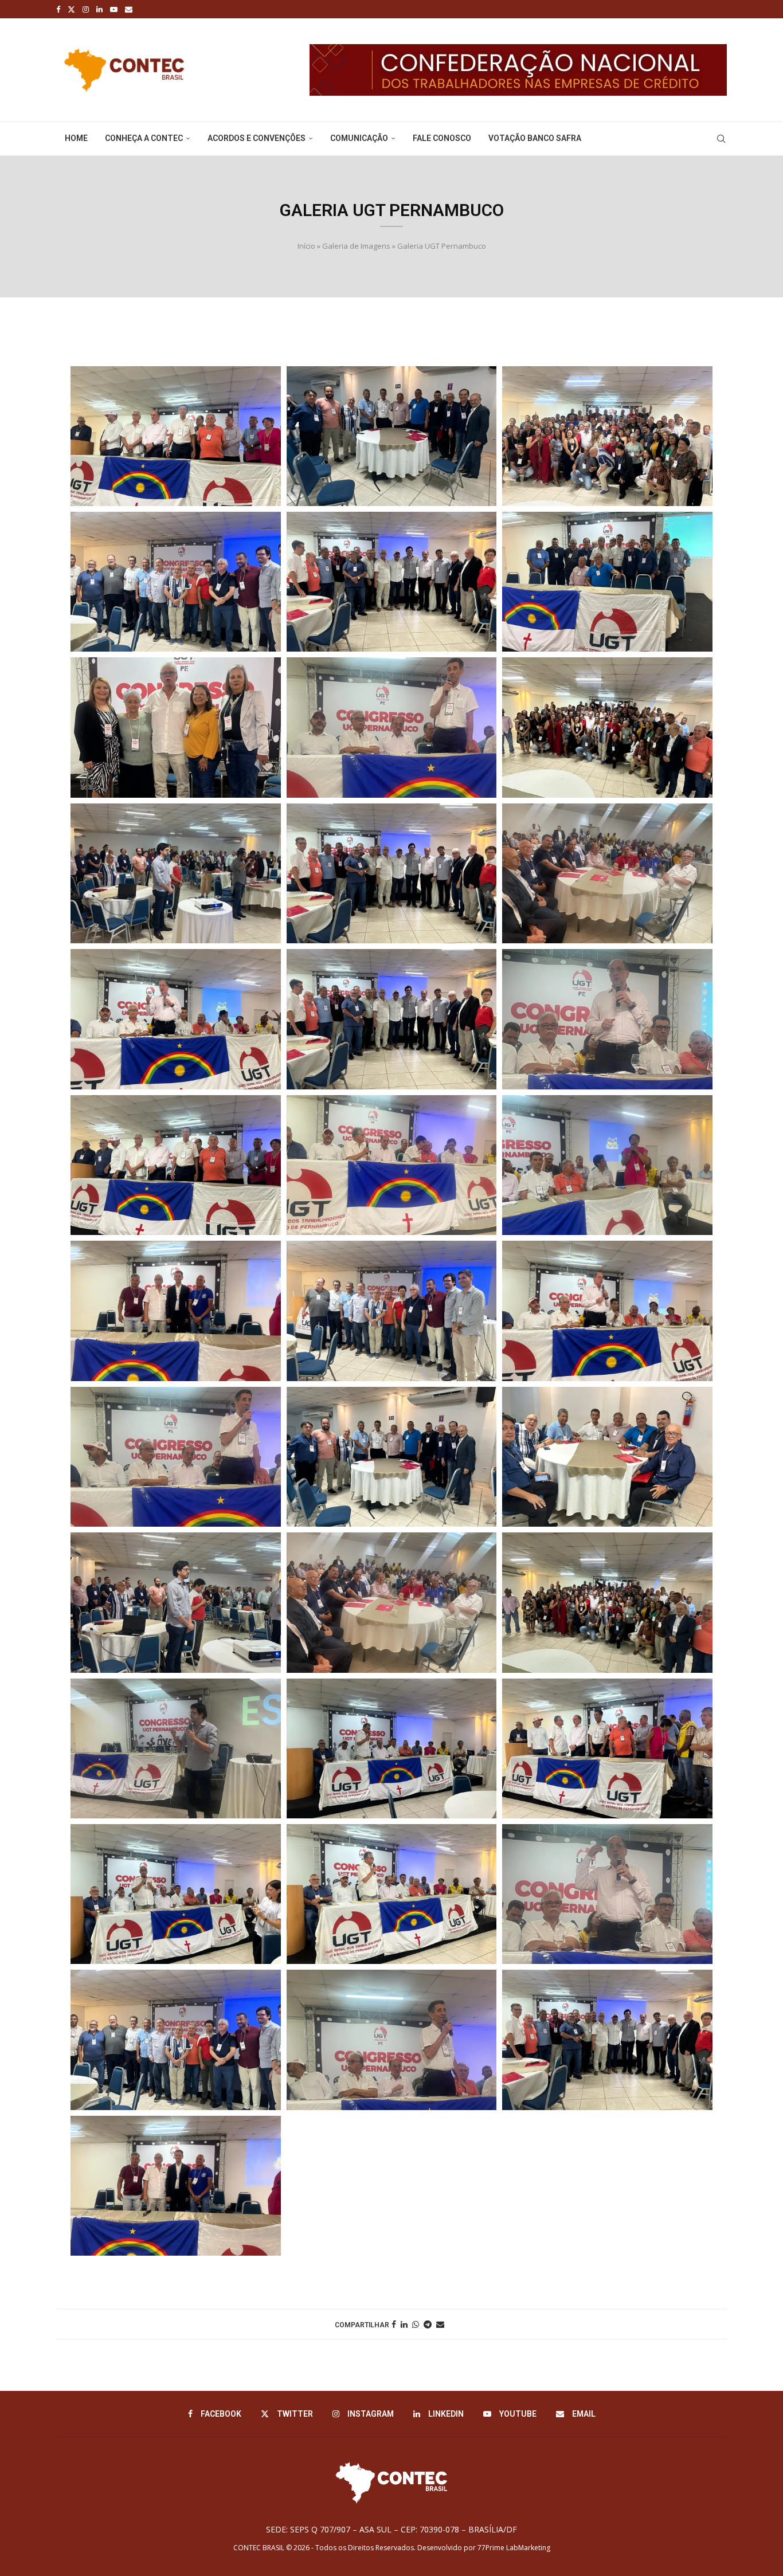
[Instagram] (86, 9)
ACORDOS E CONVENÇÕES (257, 138)
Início (306, 246)
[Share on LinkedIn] (404, 2324)
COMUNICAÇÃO (359, 138)
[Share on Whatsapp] (416, 2324)
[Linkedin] (99, 9)
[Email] (129, 9)
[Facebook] (58, 9)
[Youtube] (114, 9)
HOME (76, 138)
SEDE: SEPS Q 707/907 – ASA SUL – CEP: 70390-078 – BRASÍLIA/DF (391, 2529)
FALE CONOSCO (442, 138)
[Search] (721, 139)
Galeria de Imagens (356, 246)
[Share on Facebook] (394, 2324)
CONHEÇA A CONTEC (144, 138)
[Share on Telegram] (428, 2324)
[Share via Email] (440, 2324)
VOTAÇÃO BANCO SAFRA (535, 138)
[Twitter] (71, 9)
